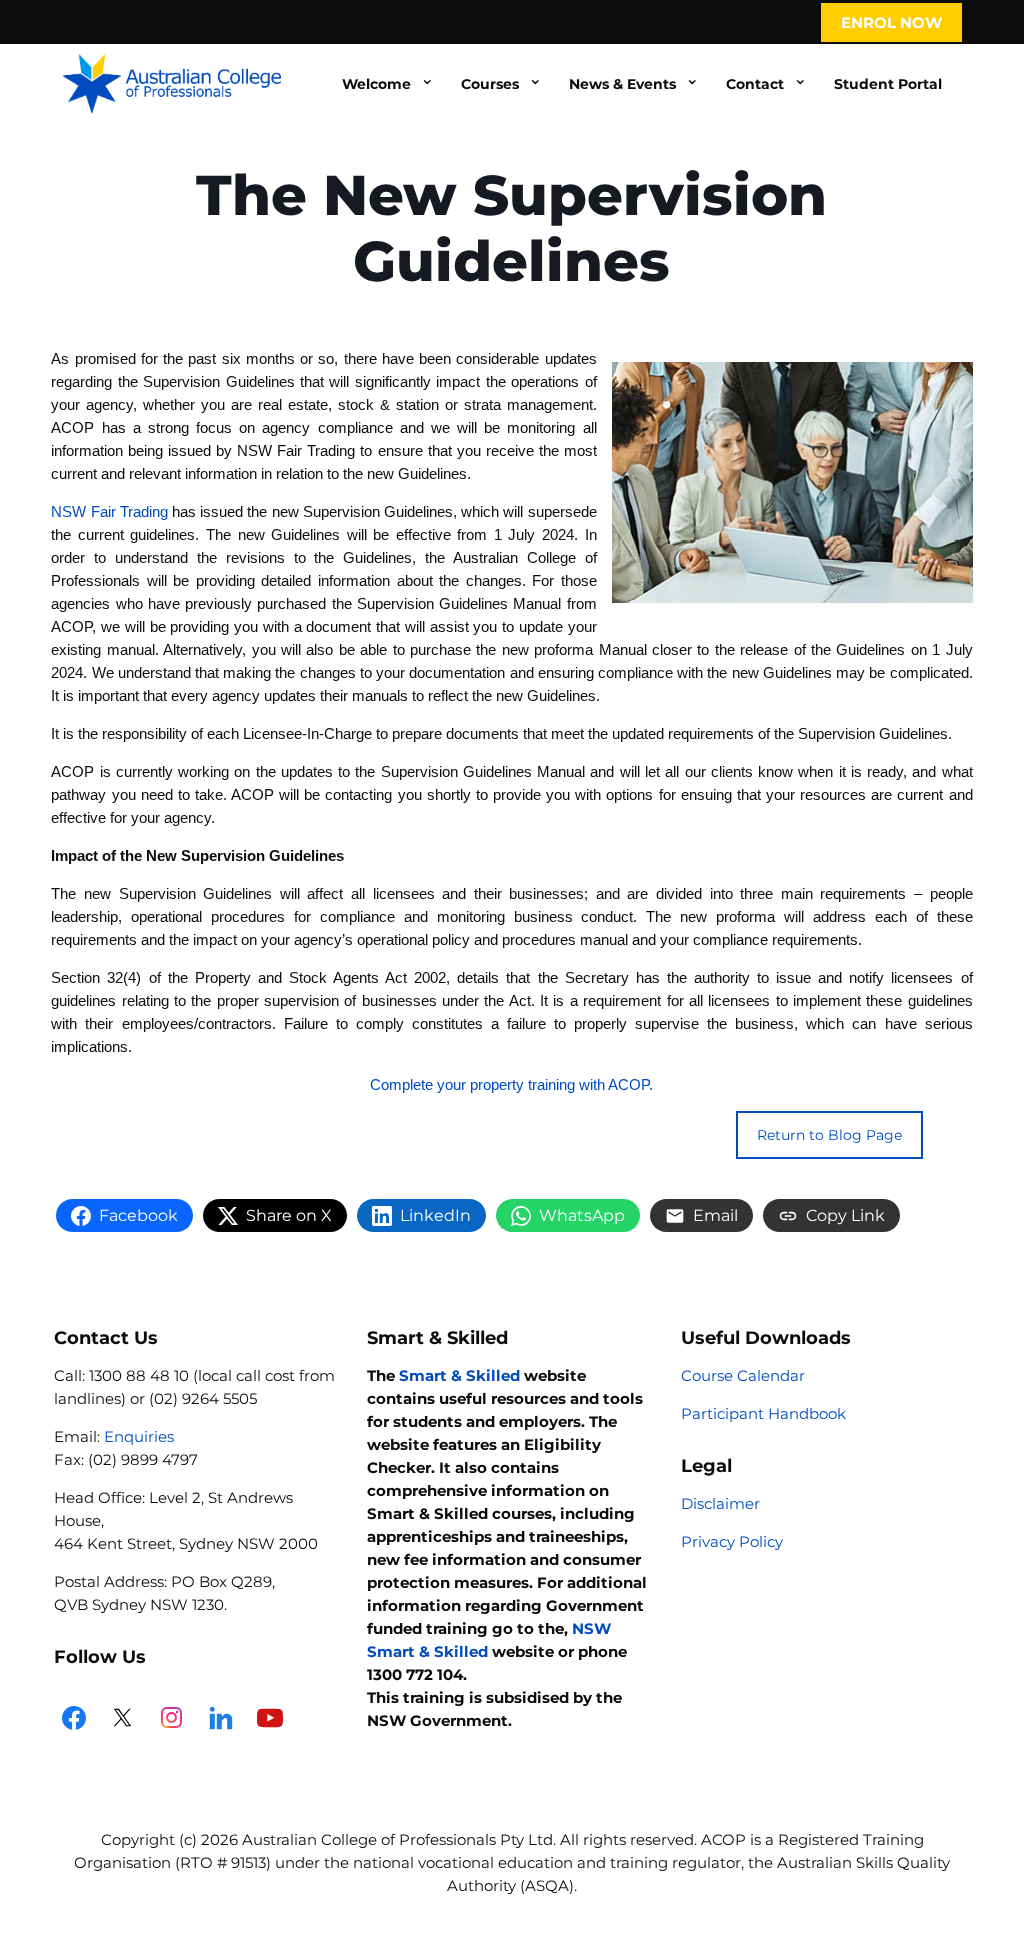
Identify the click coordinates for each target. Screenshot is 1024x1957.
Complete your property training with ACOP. (511, 1084)
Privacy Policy (732, 1541)
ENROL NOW (891, 22)
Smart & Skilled (459, 1375)
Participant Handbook (763, 1413)
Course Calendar (743, 1375)
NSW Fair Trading (109, 511)
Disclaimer (720, 1503)
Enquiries (139, 1436)
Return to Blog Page (829, 1135)
